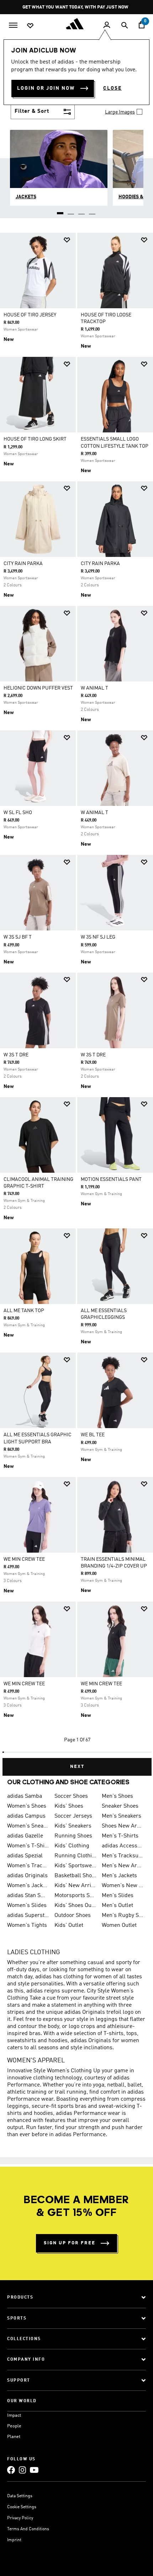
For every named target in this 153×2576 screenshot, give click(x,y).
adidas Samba (25, 1796)
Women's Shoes (27, 1806)
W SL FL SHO (18, 813)
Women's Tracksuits (28, 1866)
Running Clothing (75, 1856)
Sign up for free (70, 2243)
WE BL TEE (93, 1435)
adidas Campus (26, 1816)
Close (112, 88)
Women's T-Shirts (28, 1846)
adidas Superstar (28, 1916)
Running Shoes (73, 1836)
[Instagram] (22, 2470)
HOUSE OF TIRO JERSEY (30, 315)
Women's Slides (27, 1906)
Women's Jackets (28, 1886)
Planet (14, 2437)
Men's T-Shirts (120, 1836)
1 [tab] (60, 211)
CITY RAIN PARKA (23, 564)
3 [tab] (82, 211)
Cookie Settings (22, 2507)
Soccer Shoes (71, 1796)
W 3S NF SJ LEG (98, 937)
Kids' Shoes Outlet (75, 1906)
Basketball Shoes (75, 1876)
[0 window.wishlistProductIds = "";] (30, 25)
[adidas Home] (76, 24)
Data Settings (20, 2496)
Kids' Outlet (69, 1925)
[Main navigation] (13, 24)
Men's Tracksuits (123, 1856)
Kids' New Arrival (75, 1886)
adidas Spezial (25, 1856)
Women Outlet (119, 1925)
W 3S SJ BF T (18, 937)
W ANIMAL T (94, 688)
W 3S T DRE (16, 1055)
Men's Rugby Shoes (123, 1916)
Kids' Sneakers (73, 1826)
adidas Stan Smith (28, 1896)
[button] (67, 240)
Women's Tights (27, 1925)
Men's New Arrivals (123, 1866)
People (14, 2426)
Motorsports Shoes (75, 1896)
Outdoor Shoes (73, 1916)
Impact (14, 2415)
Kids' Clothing (72, 1846)
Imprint (14, 2540)
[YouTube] (34, 2470)
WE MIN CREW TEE (24, 1559)
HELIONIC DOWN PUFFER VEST (38, 688)
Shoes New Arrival (123, 1826)
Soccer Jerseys (73, 1816)
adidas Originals (27, 1876)
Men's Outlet (117, 1906)
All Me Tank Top (24, 1311)
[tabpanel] (76, 1001)
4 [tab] (93, 211)
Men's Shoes (117, 1796)
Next (77, 1767)
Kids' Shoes (69, 1806)
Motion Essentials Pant (111, 1179)
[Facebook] (11, 2470)
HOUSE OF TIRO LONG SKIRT (35, 439)
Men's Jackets (119, 1876)
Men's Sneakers (122, 1816)
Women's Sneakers (28, 1826)
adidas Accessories (123, 1846)
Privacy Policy (20, 2518)
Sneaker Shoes (120, 1806)
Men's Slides (118, 1896)
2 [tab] (71, 211)
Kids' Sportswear (75, 1866)
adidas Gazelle (25, 1836)
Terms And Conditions (28, 2529)
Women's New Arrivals (123, 1886)
